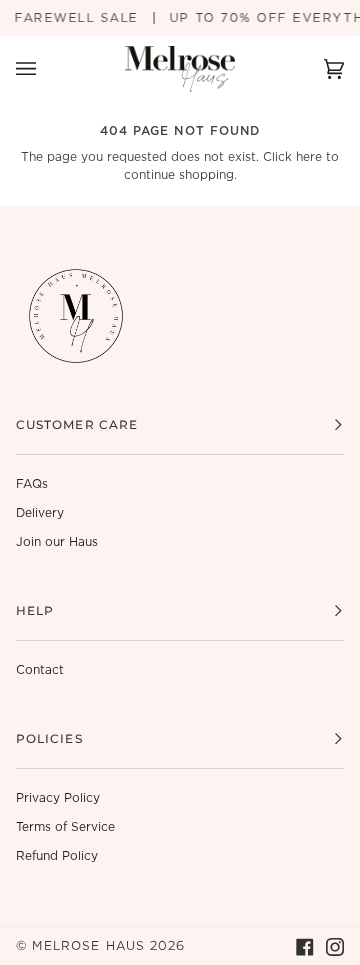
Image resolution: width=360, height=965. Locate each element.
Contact (40, 670)
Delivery (40, 513)
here (309, 157)
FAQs (32, 484)
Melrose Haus (88, 946)
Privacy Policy (58, 798)
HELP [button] (35, 610)
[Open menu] (46, 69)
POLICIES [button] (49, 738)
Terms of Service (65, 827)
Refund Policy (57, 856)
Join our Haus (57, 542)
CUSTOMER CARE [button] (77, 424)
